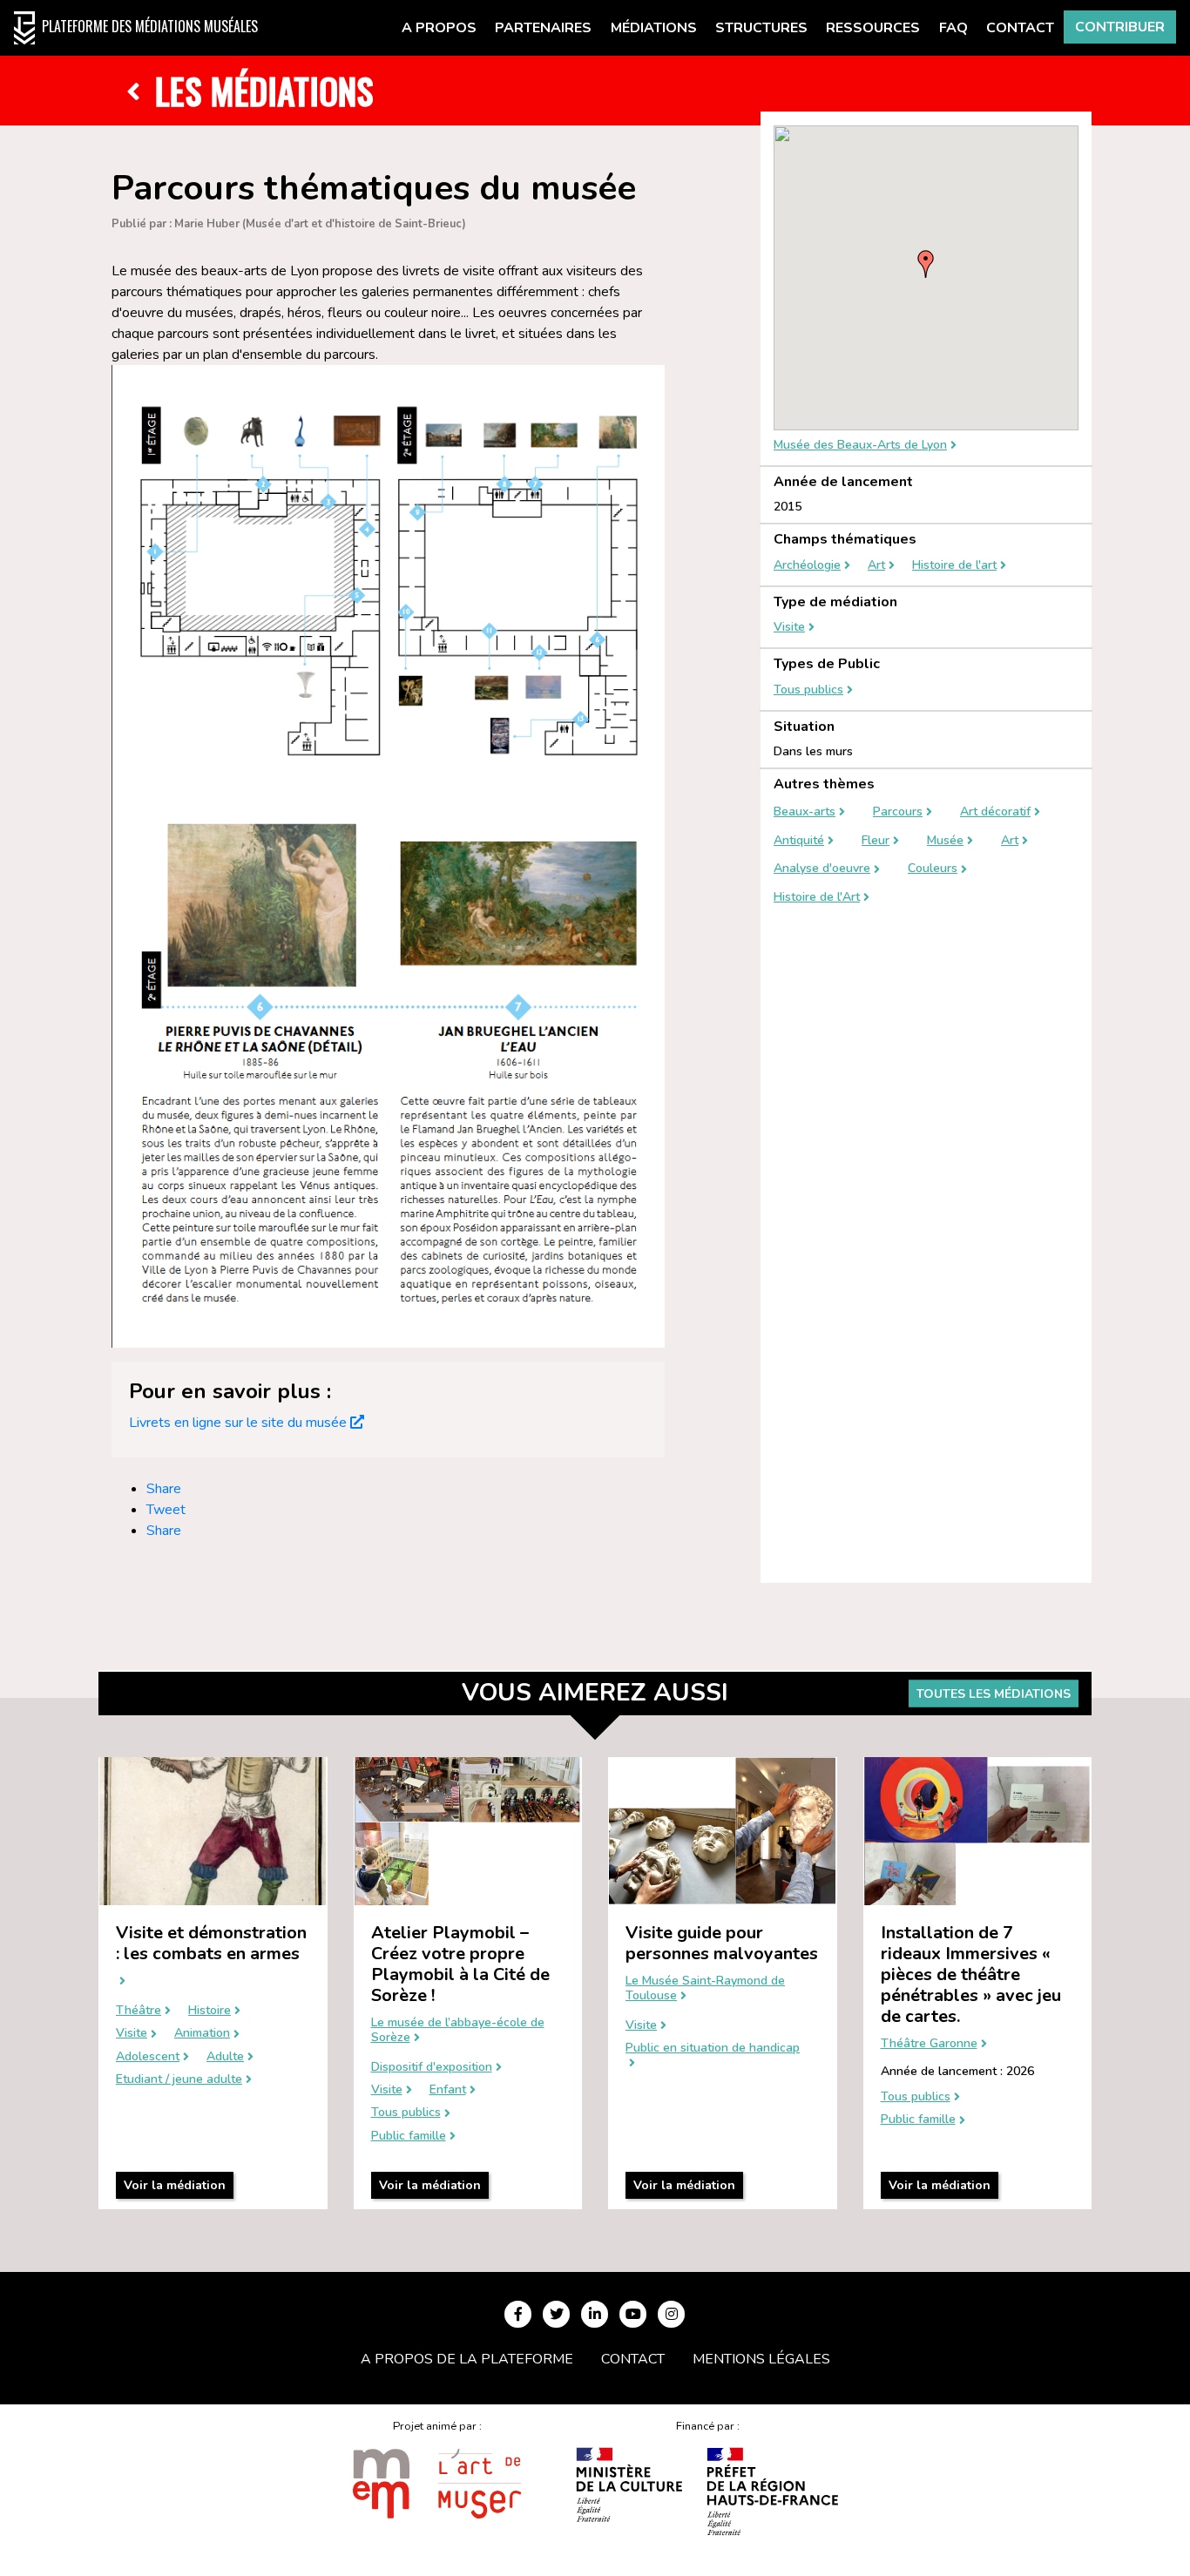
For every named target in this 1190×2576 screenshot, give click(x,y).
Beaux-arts (805, 812)
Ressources (873, 28)
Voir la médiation (175, 2185)
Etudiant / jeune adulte (179, 2080)
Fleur (876, 841)
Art (876, 566)
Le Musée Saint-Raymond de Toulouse (705, 1989)
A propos (439, 28)
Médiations (654, 28)
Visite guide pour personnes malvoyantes (722, 1943)
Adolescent (148, 2057)
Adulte (225, 2057)
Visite (789, 628)
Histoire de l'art (954, 566)
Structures (761, 28)
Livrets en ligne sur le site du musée (238, 1423)
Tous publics (808, 690)
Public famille (409, 2137)
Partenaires (543, 28)
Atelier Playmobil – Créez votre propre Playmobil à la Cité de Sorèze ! (460, 1964)
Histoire (210, 2011)
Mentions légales (761, 2359)
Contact (1020, 28)
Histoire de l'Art (817, 898)
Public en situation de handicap (713, 2049)
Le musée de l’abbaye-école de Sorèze (458, 2031)
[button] (926, 264)
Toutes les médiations (994, 1694)
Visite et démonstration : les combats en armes (211, 1943)
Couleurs (933, 869)
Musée (945, 841)
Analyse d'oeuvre (822, 869)
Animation (202, 2034)
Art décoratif (995, 812)
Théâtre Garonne (929, 2044)
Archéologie (807, 566)
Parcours (898, 812)
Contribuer (1120, 27)
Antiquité (799, 841)
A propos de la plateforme (467, 2359)
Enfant (448, 2090)
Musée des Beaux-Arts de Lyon (860, 446)
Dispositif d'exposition (432, 2068)
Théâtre (139, 2011)
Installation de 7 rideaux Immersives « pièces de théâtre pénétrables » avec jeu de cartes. (971, 1974)
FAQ (953, 28)
